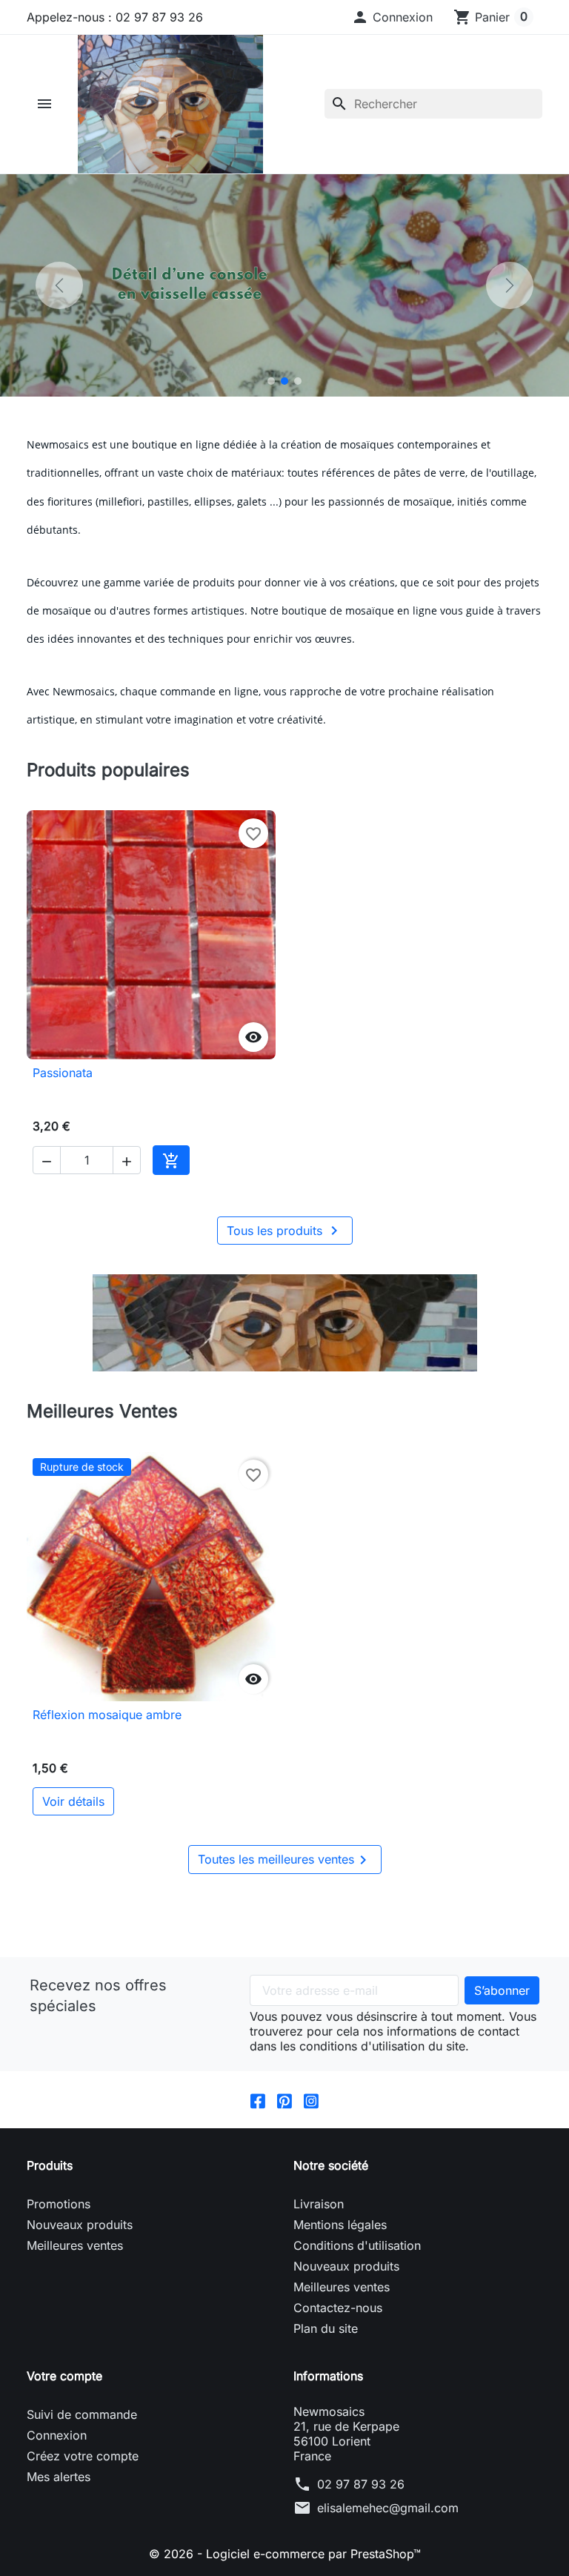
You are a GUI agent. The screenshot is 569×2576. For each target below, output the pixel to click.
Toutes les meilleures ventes (285, 1860)
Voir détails (73, 1801)
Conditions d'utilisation (357, 2245)
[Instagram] (311, 2099)
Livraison (319, 2204)
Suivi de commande (82, 2414)
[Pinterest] (284, 2099)
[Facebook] (258, 2099)
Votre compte (64, 2376)
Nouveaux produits (80, 2225)
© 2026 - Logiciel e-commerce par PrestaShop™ (285, 2554)
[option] (284, 285)
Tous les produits (285, 1231)
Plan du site (326, 2328)
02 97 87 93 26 (361, 2484)
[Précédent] (59, 285)
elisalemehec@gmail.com (388, 2508)
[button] (392, 17)
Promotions (59, 2204)
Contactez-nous (338, 2308)
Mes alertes (59, 2477)
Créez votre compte (83, 2456)
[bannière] (284, 1323)
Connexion (57, 2435)
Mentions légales (340, 2225)
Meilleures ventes (75, 2245)
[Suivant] (510, 285)
